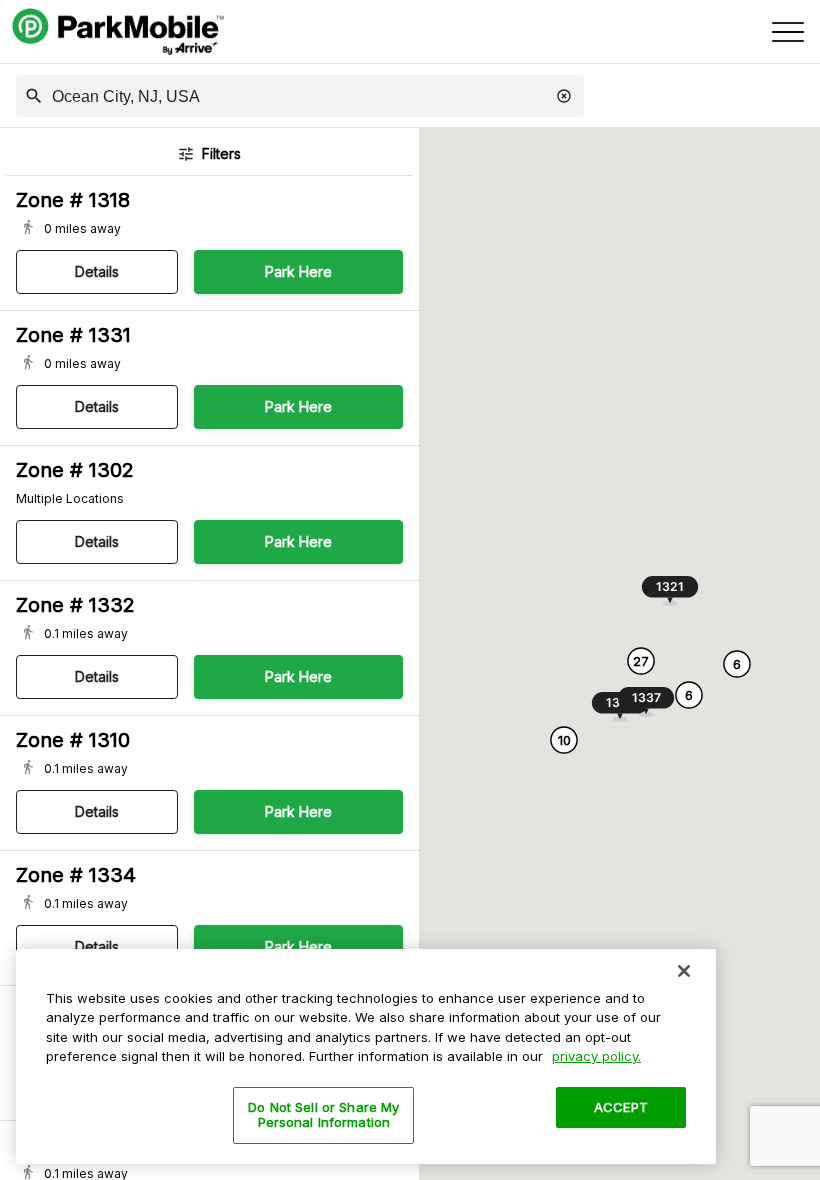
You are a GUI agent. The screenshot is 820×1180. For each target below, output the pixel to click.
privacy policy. (596, 1056)
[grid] (209, 678)
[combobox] (294, 97)
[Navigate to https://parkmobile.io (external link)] (118, 32)
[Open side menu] (788, 32)
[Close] (684, 971)
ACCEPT (621, 1107)
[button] (34, 96)
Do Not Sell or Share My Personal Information (323, 1115)
